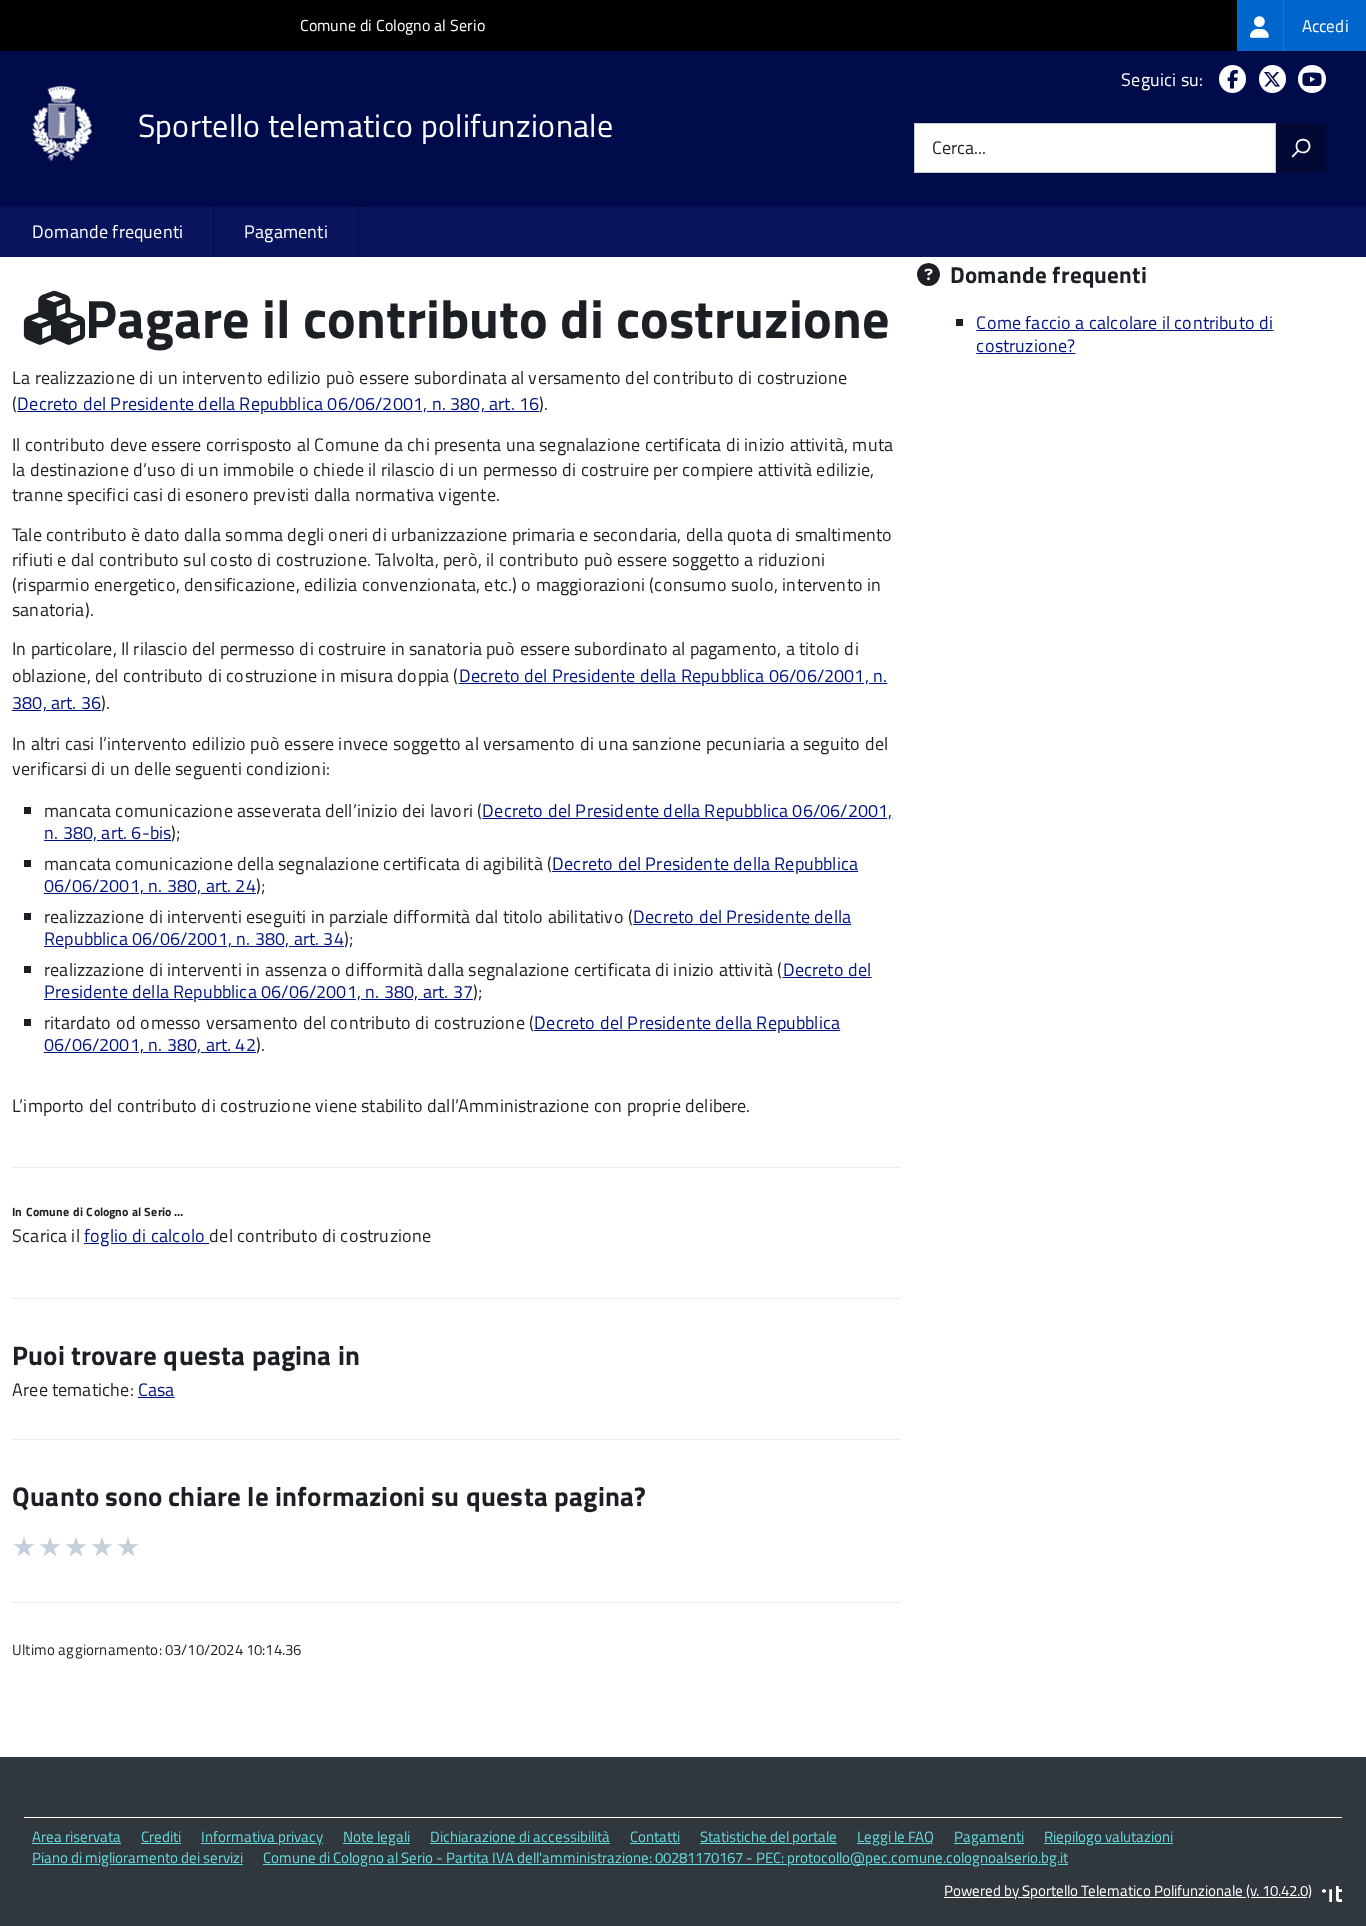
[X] (1268, 79)
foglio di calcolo (146, 1235)
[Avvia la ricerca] (1301, 148)
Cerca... (959, 148)
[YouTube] (1308, 79)
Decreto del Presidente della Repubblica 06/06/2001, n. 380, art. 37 (458, 981)
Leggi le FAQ (895, 1836)
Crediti (161, 1836)
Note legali (376, 1836)
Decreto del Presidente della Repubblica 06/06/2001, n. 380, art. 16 (278, 403)
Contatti (655, 1836)
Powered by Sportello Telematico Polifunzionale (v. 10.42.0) (1128, 1890)
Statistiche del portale (768, 1836)
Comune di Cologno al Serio (392, 25)
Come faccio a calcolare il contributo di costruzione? (1124, 334)
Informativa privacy (262, 1836)
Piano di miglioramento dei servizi (137, 1857)
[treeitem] (1301, 25)
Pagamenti (286, 231)
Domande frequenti (107, 231)
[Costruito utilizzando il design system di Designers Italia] (1332, 1896)
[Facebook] (1228, 79)
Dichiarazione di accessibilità (520, 1836)
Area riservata (76, 1836)
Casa (156, 1389)
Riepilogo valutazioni (1108, 1836)
